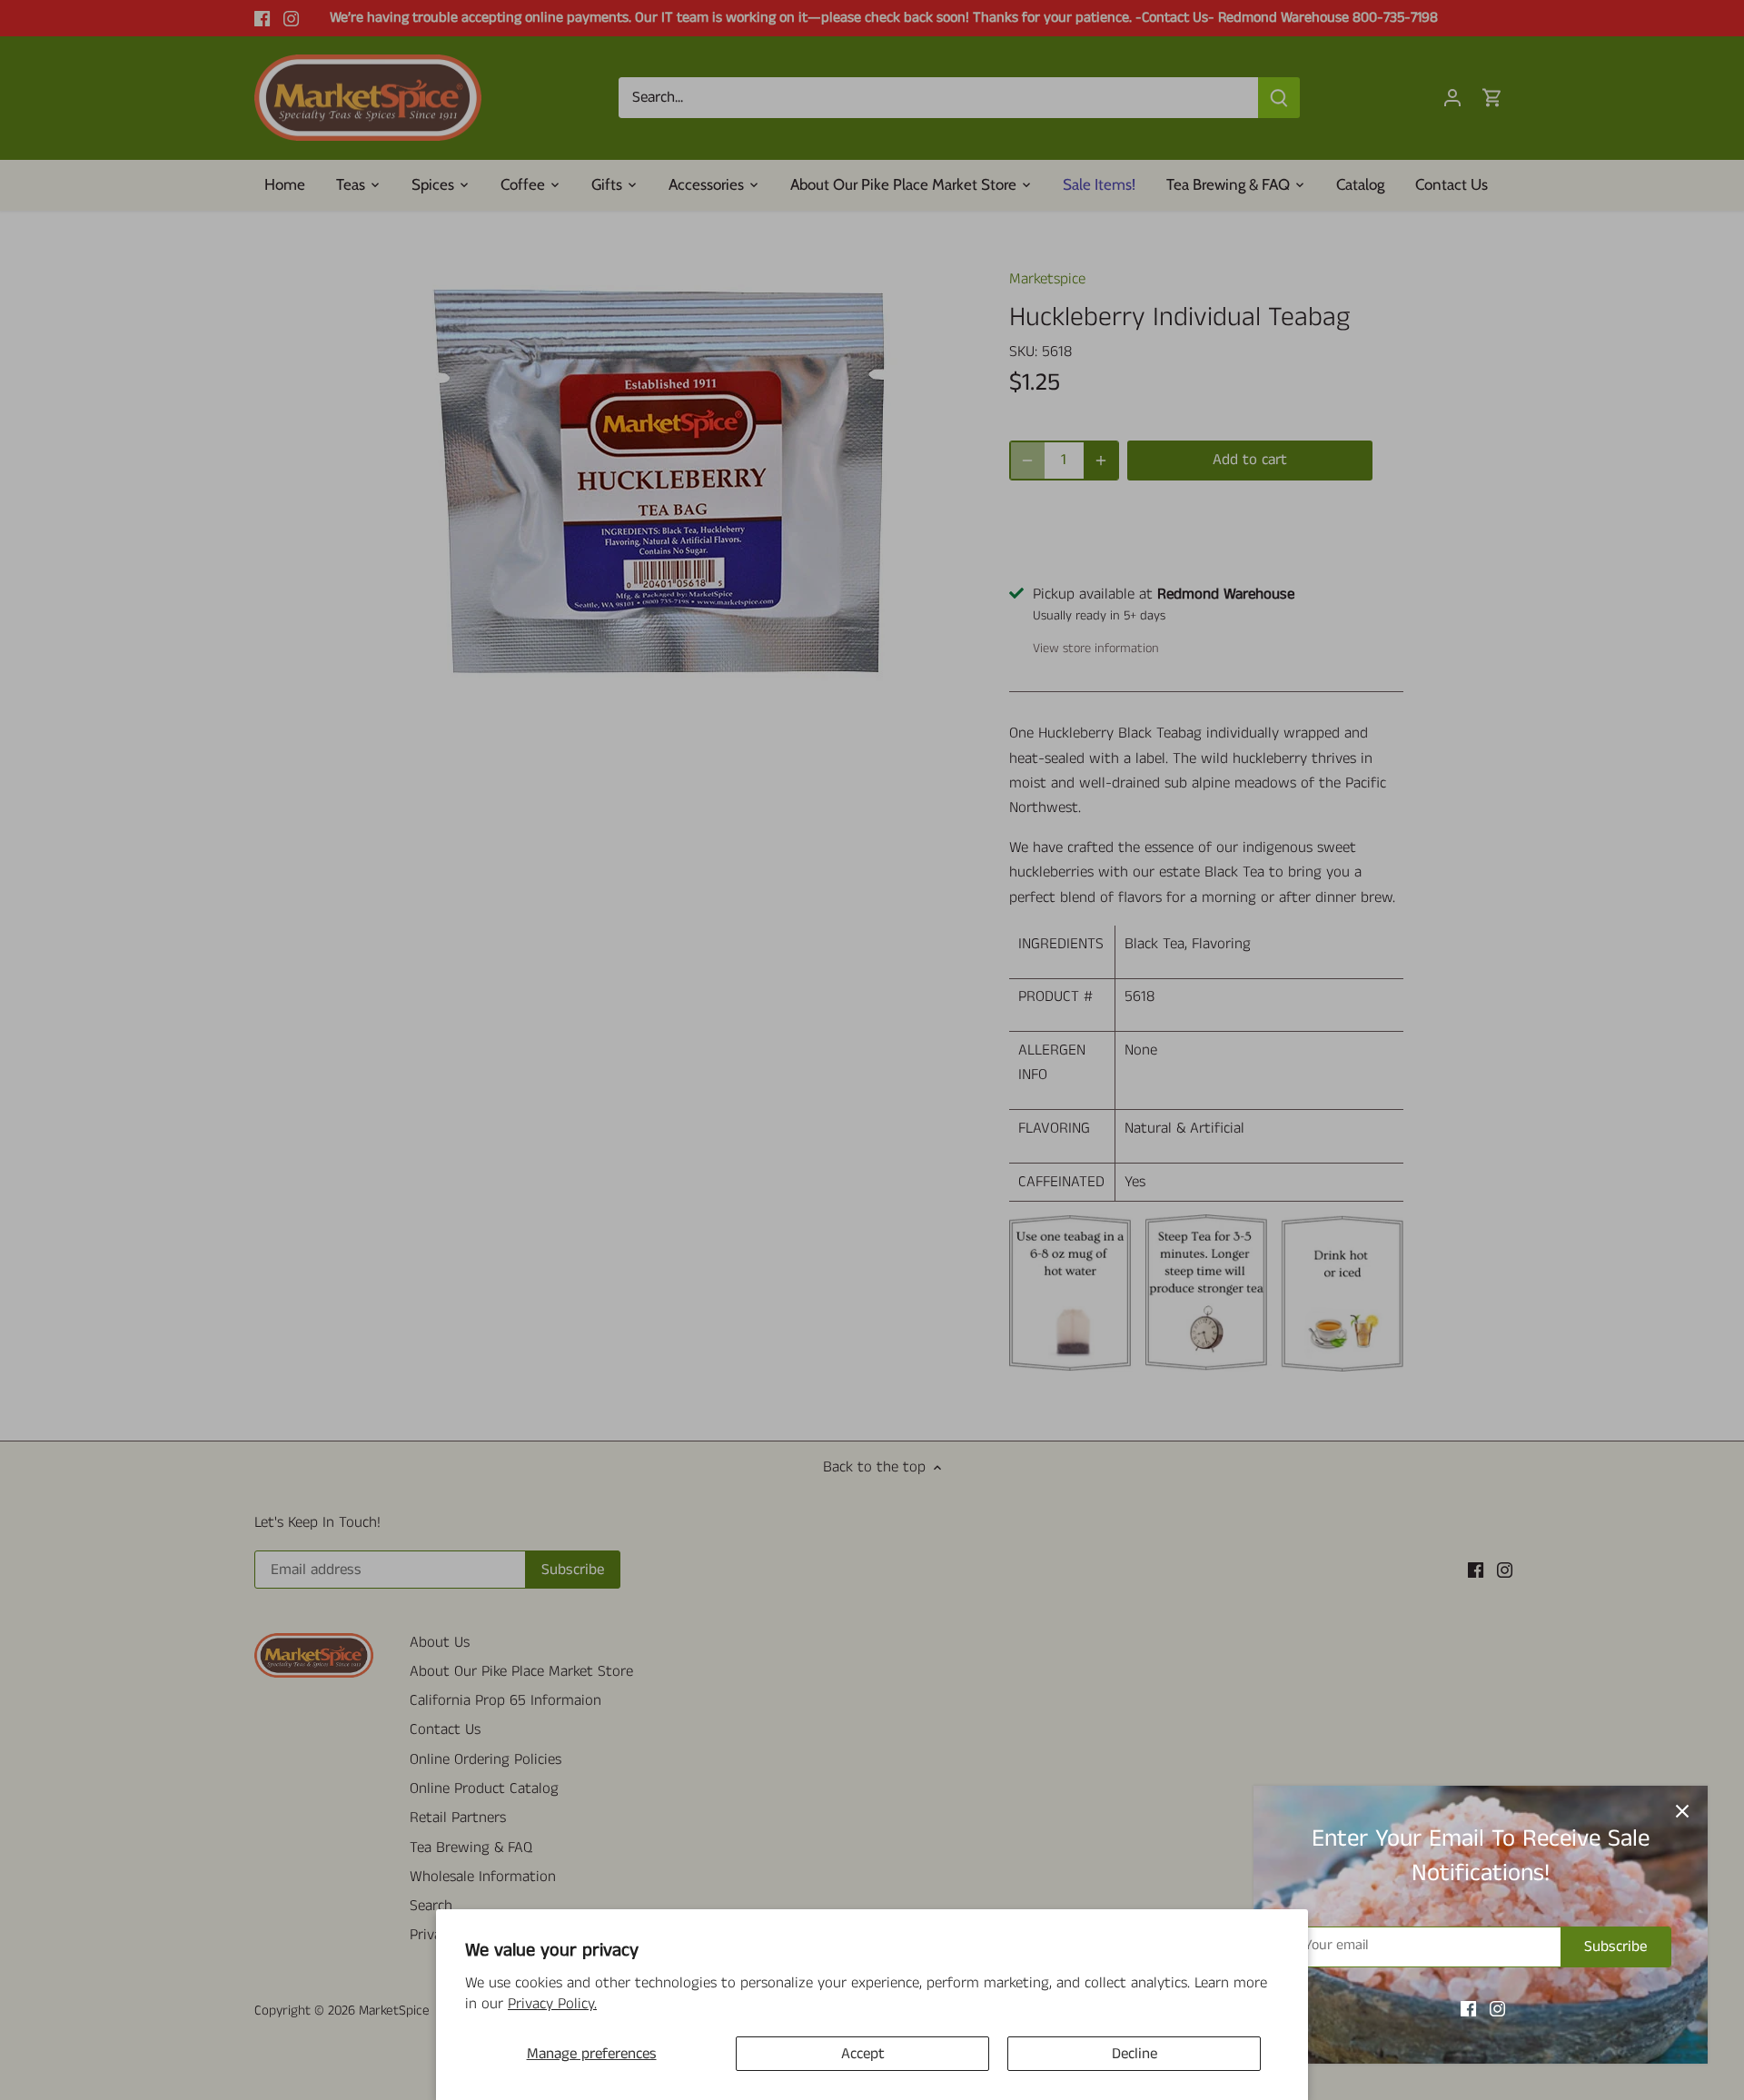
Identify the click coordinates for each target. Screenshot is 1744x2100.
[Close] (1682, 1811)
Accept (863, 2054)
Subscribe (1615, 1946)
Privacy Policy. (552, 2004)
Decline (1135, 2054)
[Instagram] (1497, 2009)
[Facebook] (1468, 2009)
